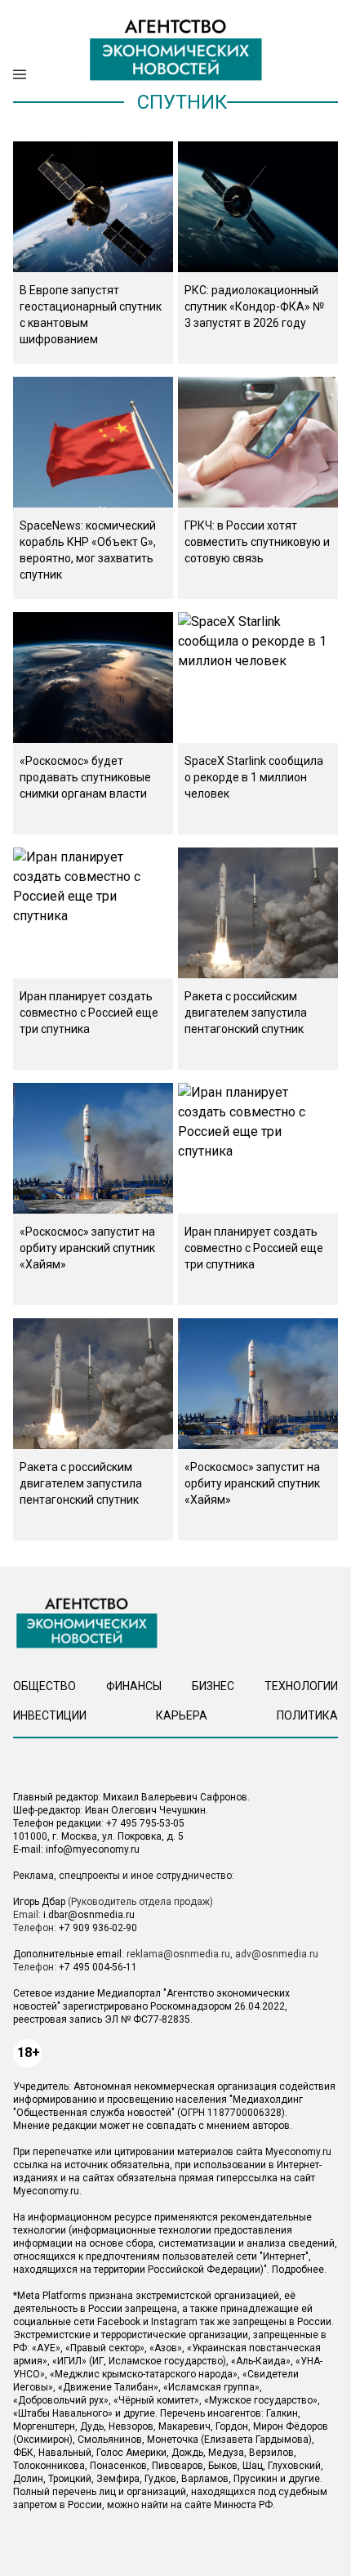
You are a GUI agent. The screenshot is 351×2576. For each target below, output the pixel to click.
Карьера (182, 1715)
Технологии (301, 1686)
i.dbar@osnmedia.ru (89, 1915)
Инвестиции (50, 1715)
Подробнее (298, 2270)
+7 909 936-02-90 (98, 1928)
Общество (44, 1686)
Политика (307, 1715)
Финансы (134, 1686)
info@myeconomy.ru (93, 1849)
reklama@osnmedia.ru (178, 1954)
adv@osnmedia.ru (277, 1954)
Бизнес (213, 1686)
